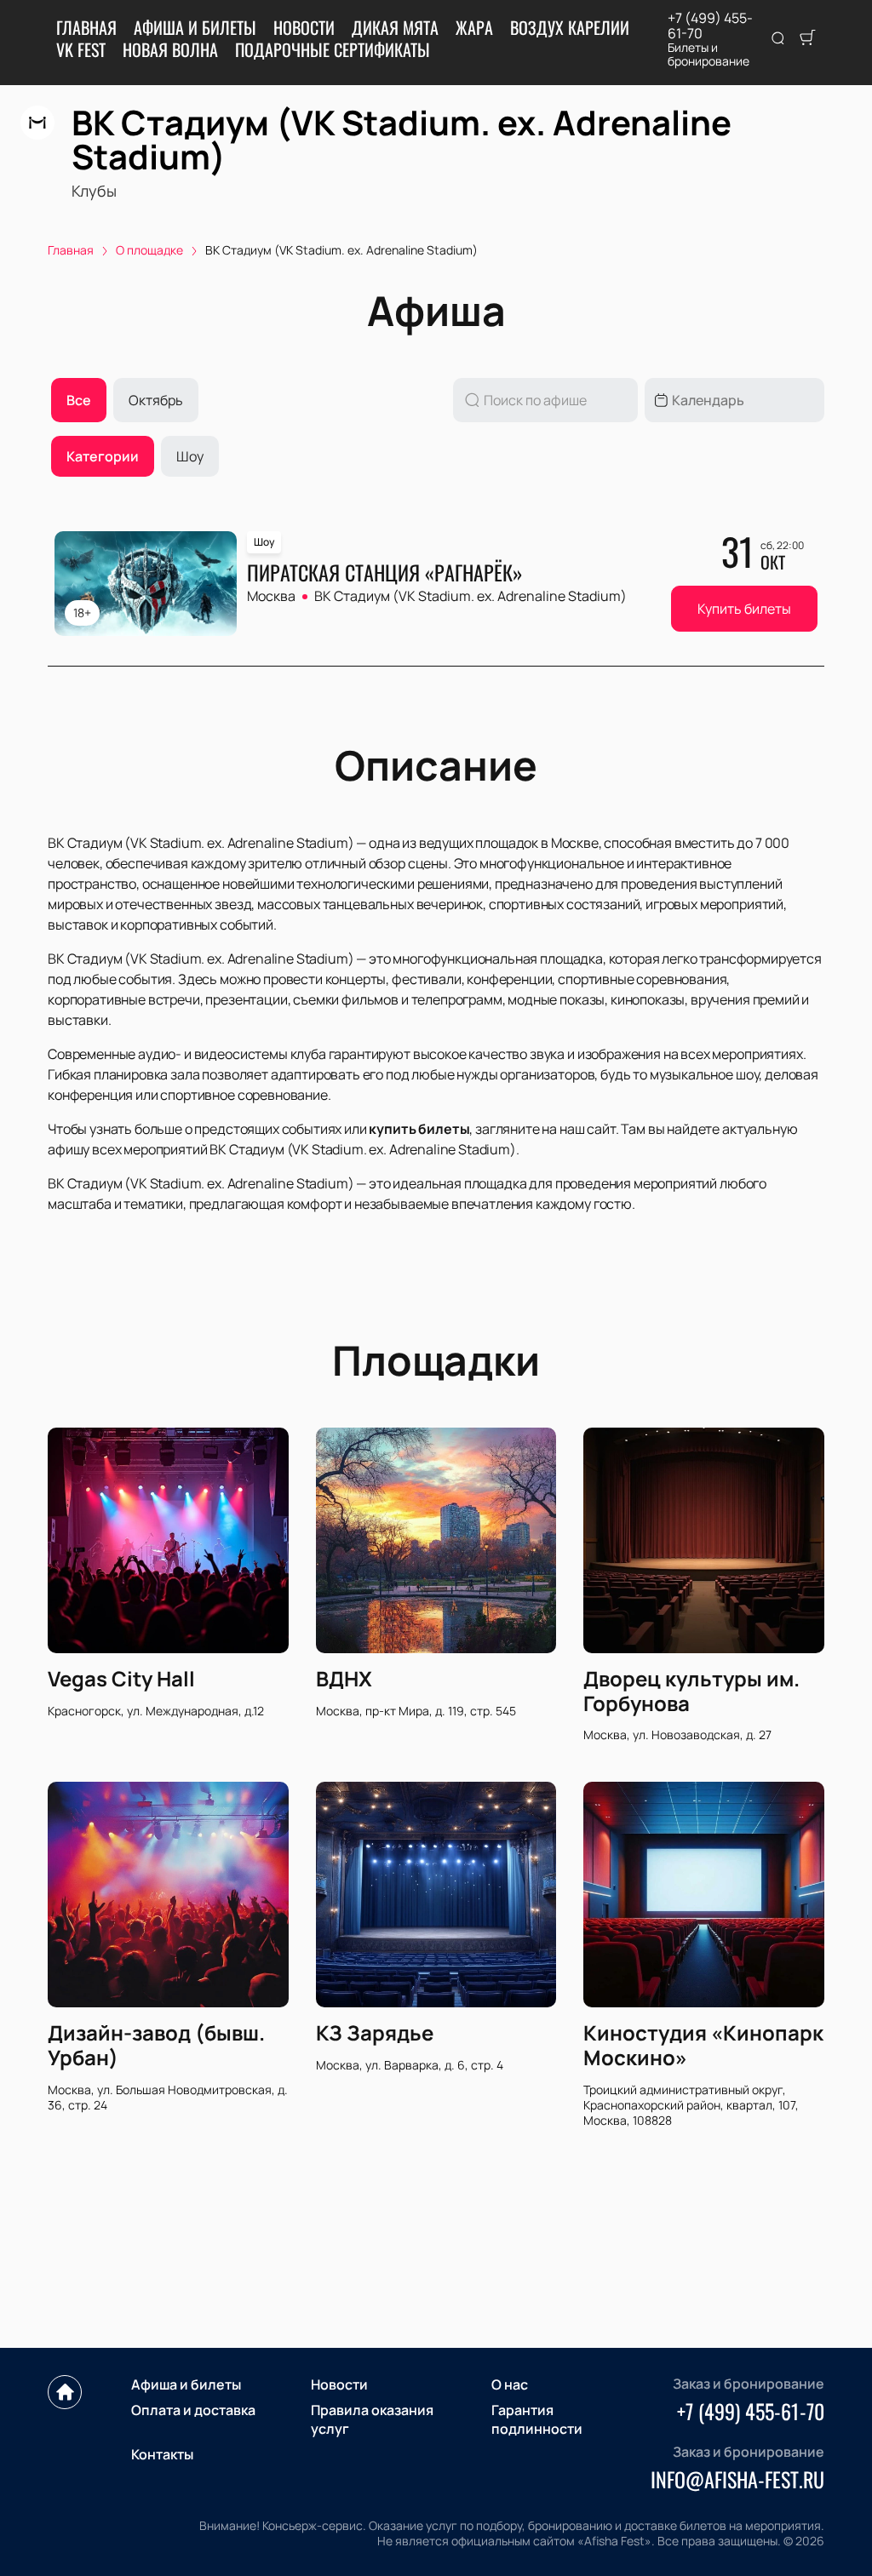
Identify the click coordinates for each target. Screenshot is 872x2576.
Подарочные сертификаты (333, 49)
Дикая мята (395, 27)
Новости (304, 27)
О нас (510, 2384)
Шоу (190, 456)
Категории (103, 456)
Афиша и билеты (195, 27)
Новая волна (170, 49)
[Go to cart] (807, 39)
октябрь (156, 400)
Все (79, 400)
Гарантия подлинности (537, 2419)
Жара (474, 27)
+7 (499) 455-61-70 (710, 26)
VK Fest (81, 49)
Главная (86, 27)
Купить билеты (744, 609)
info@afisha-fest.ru (737, 2479)
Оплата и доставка (193, 2410)
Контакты (162, 2454)
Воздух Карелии (570, 27)
